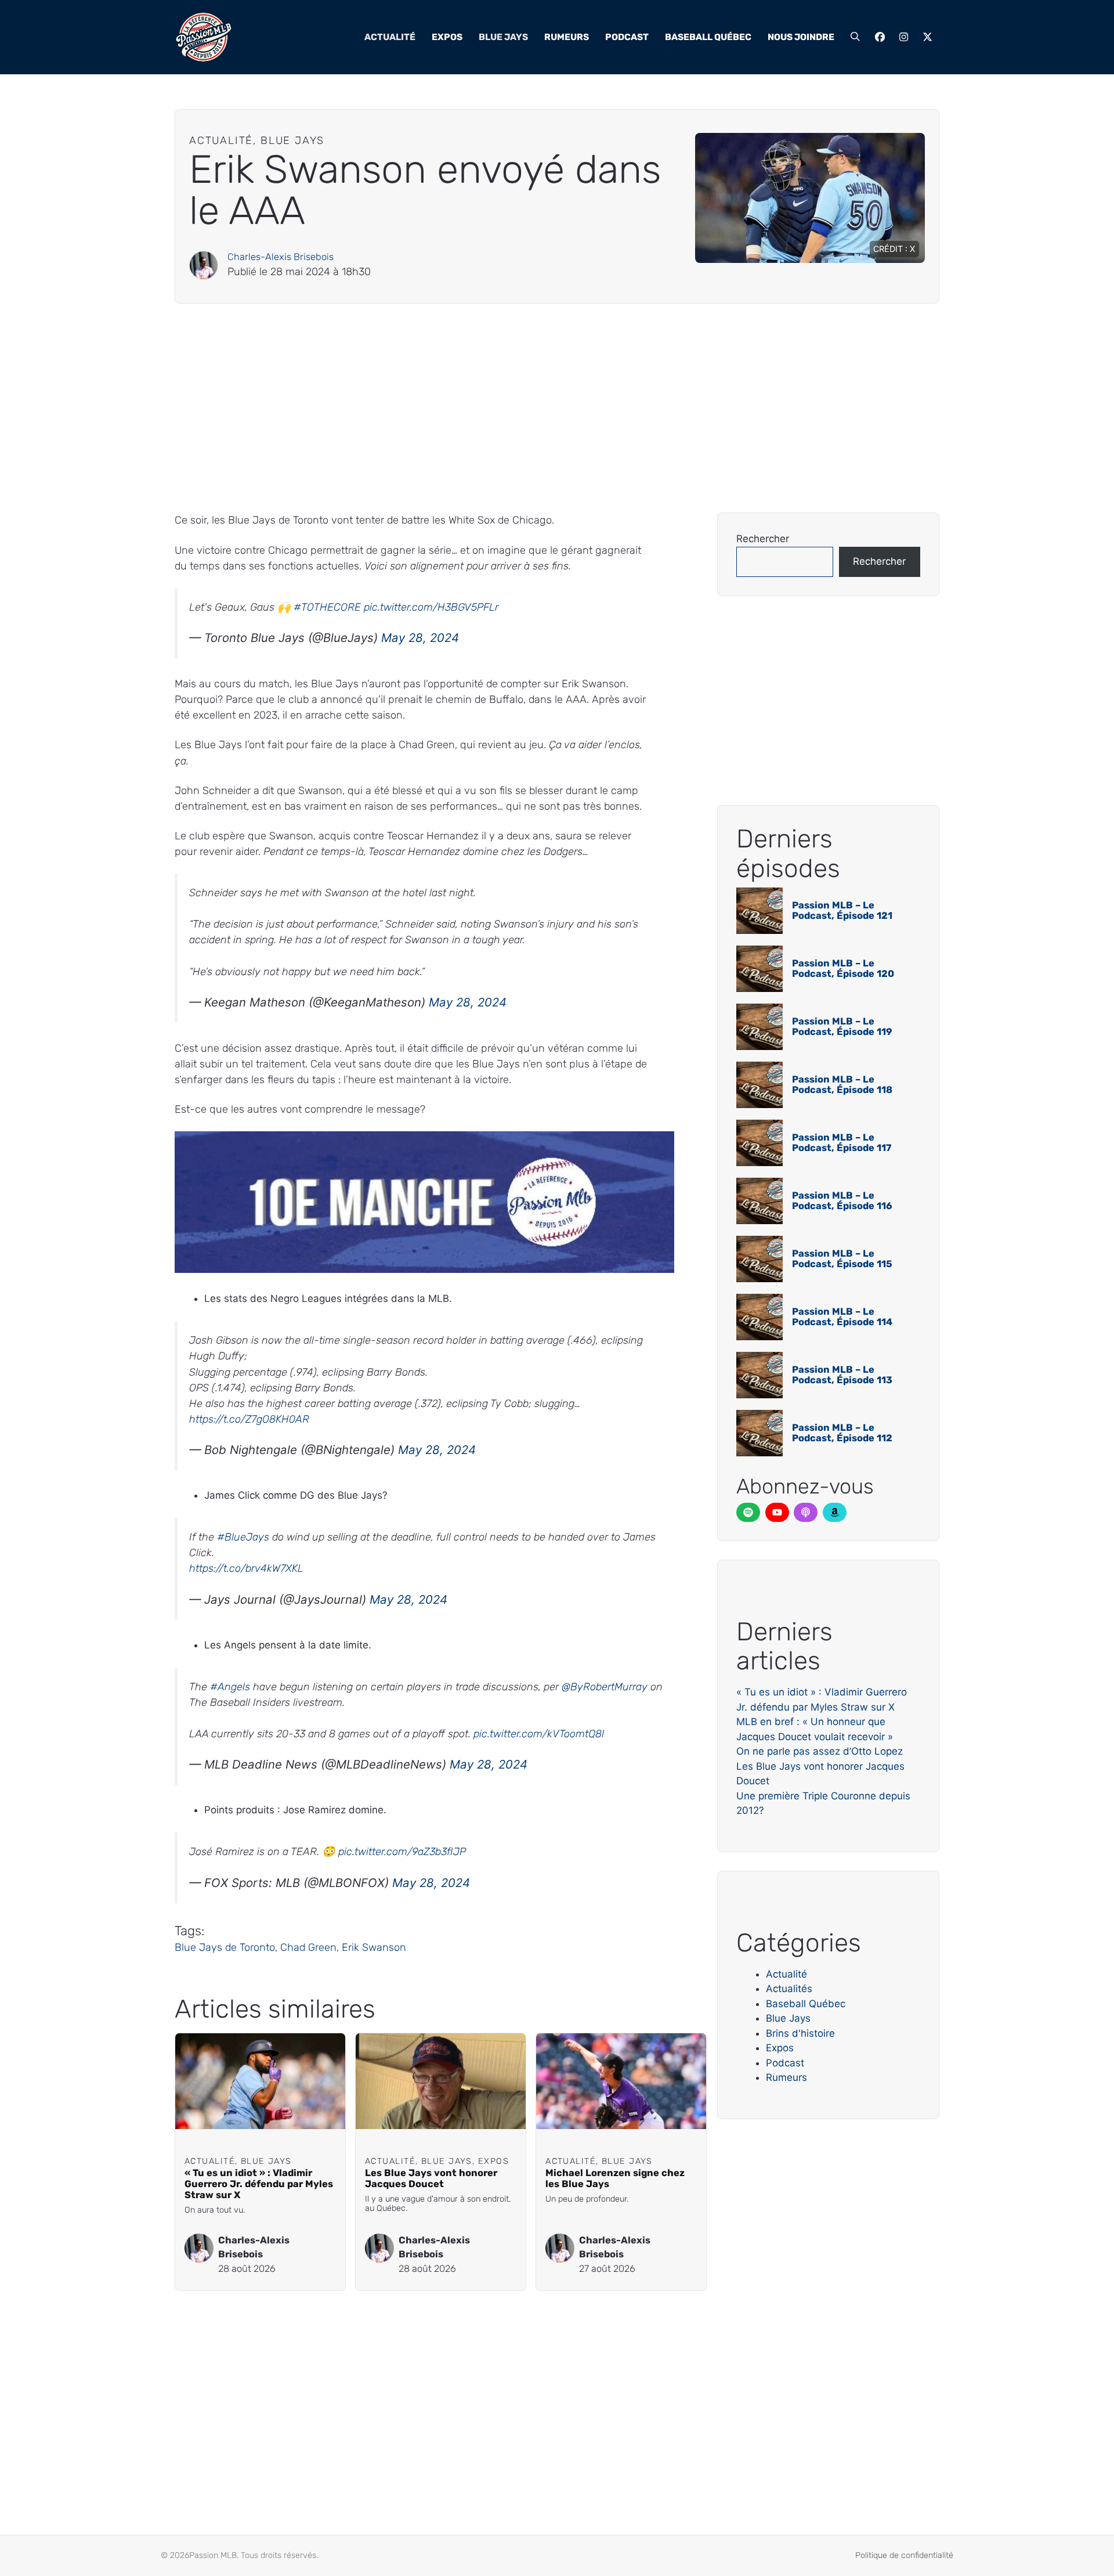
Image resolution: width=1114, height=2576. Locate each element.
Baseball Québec (708, 37)
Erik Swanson (374, 1947)
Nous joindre (801, 37)
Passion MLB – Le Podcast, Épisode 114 (842, 1317)
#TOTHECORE (327, 607)
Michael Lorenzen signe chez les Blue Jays (615, 2178)
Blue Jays (503, 37)
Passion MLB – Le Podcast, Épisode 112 (842, 1433)
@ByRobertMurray (605, 1687)
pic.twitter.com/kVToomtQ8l (539, 1734)
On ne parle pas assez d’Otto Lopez (820, 1751)
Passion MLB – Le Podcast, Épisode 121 (842, 910)
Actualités (789, 1989)
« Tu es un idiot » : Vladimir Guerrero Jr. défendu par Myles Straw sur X (259, 2184)
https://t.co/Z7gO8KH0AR (249, 1419)
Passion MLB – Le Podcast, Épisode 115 (842, 1259)
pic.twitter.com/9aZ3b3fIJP (402, 1852)
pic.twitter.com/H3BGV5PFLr (431, 607)
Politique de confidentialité (904, 2555)
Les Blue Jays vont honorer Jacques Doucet (431, 2178)
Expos (447, 37)
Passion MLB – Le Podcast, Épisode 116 (842, 1201)
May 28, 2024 (420, 638)
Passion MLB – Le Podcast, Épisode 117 (842, 1143)
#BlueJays (243, 1537)
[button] (855, 37)
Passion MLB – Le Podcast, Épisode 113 (842, 1375)
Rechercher (763, 539)
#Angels (230, 1687)
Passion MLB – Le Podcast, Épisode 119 (842, 1027)
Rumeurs (567, 37)
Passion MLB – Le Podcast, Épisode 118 (842, 1085)
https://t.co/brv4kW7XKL (246, 1568)
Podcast (627, 37)
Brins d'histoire (800, 2033)
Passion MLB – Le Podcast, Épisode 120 (843, 968)
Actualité (390, 37)
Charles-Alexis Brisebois (281, 257)
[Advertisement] (523, 408)
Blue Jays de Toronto (225, 1947)
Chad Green (308, 1947)
